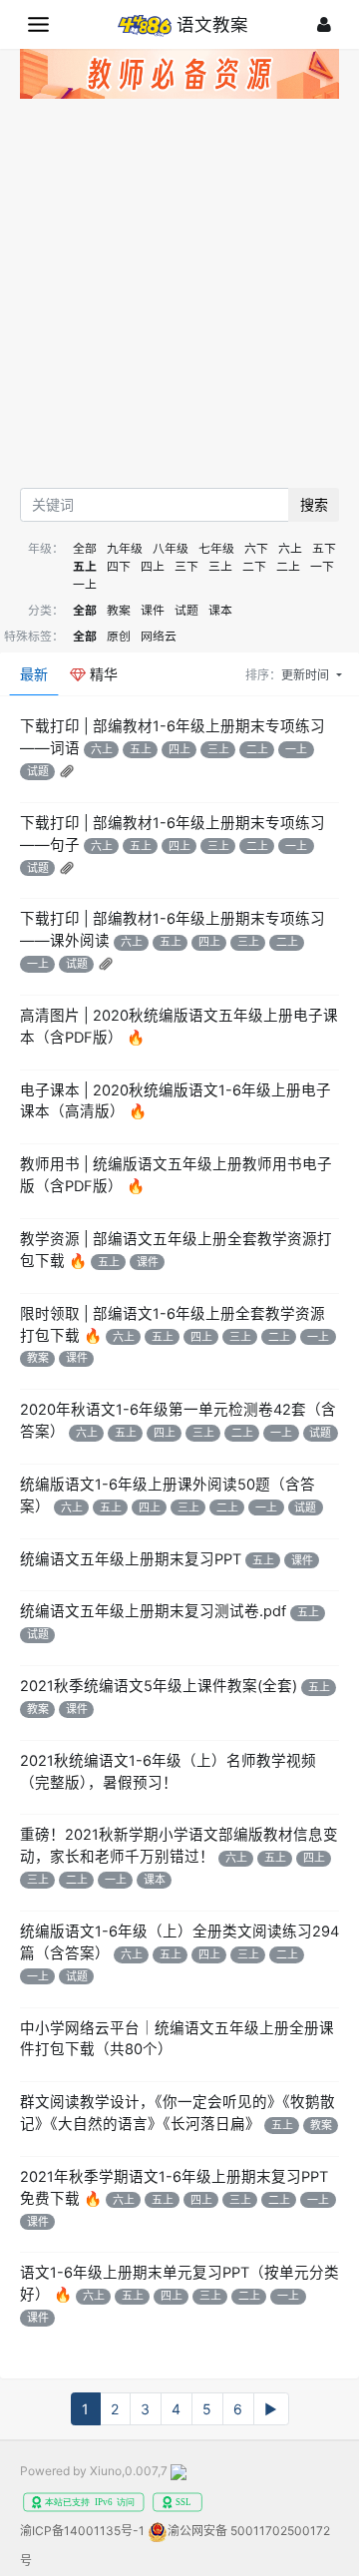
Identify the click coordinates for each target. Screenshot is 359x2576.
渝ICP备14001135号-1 (82, 2531)
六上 (290, 548)
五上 (85, 566)
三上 (220, 566)
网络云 (159, 636)
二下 (254, 566)
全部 (85, 548)
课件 (153, 610)
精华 (102, 674)
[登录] (324, 24)
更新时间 (307, 675)
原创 (119, 636)
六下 (256, 548)
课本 (220, 610)
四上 (153, 566)
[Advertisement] (179, 298)
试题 (186, 610)
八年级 (171, 548)
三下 (186, 566)
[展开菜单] (38, 24)
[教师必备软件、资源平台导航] (179, 77)
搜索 (314, 504)
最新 (34, 674)
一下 (322, 566)
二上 (288, 566)
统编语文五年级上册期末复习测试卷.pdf (153, 1611)
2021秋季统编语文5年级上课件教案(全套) (159, 1686)
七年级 (216, 548)
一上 (85, 584)
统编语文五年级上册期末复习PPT (131, 1559)
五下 (324, 548)
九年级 (125, 548)
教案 (119, 610)
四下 (119, 566)
